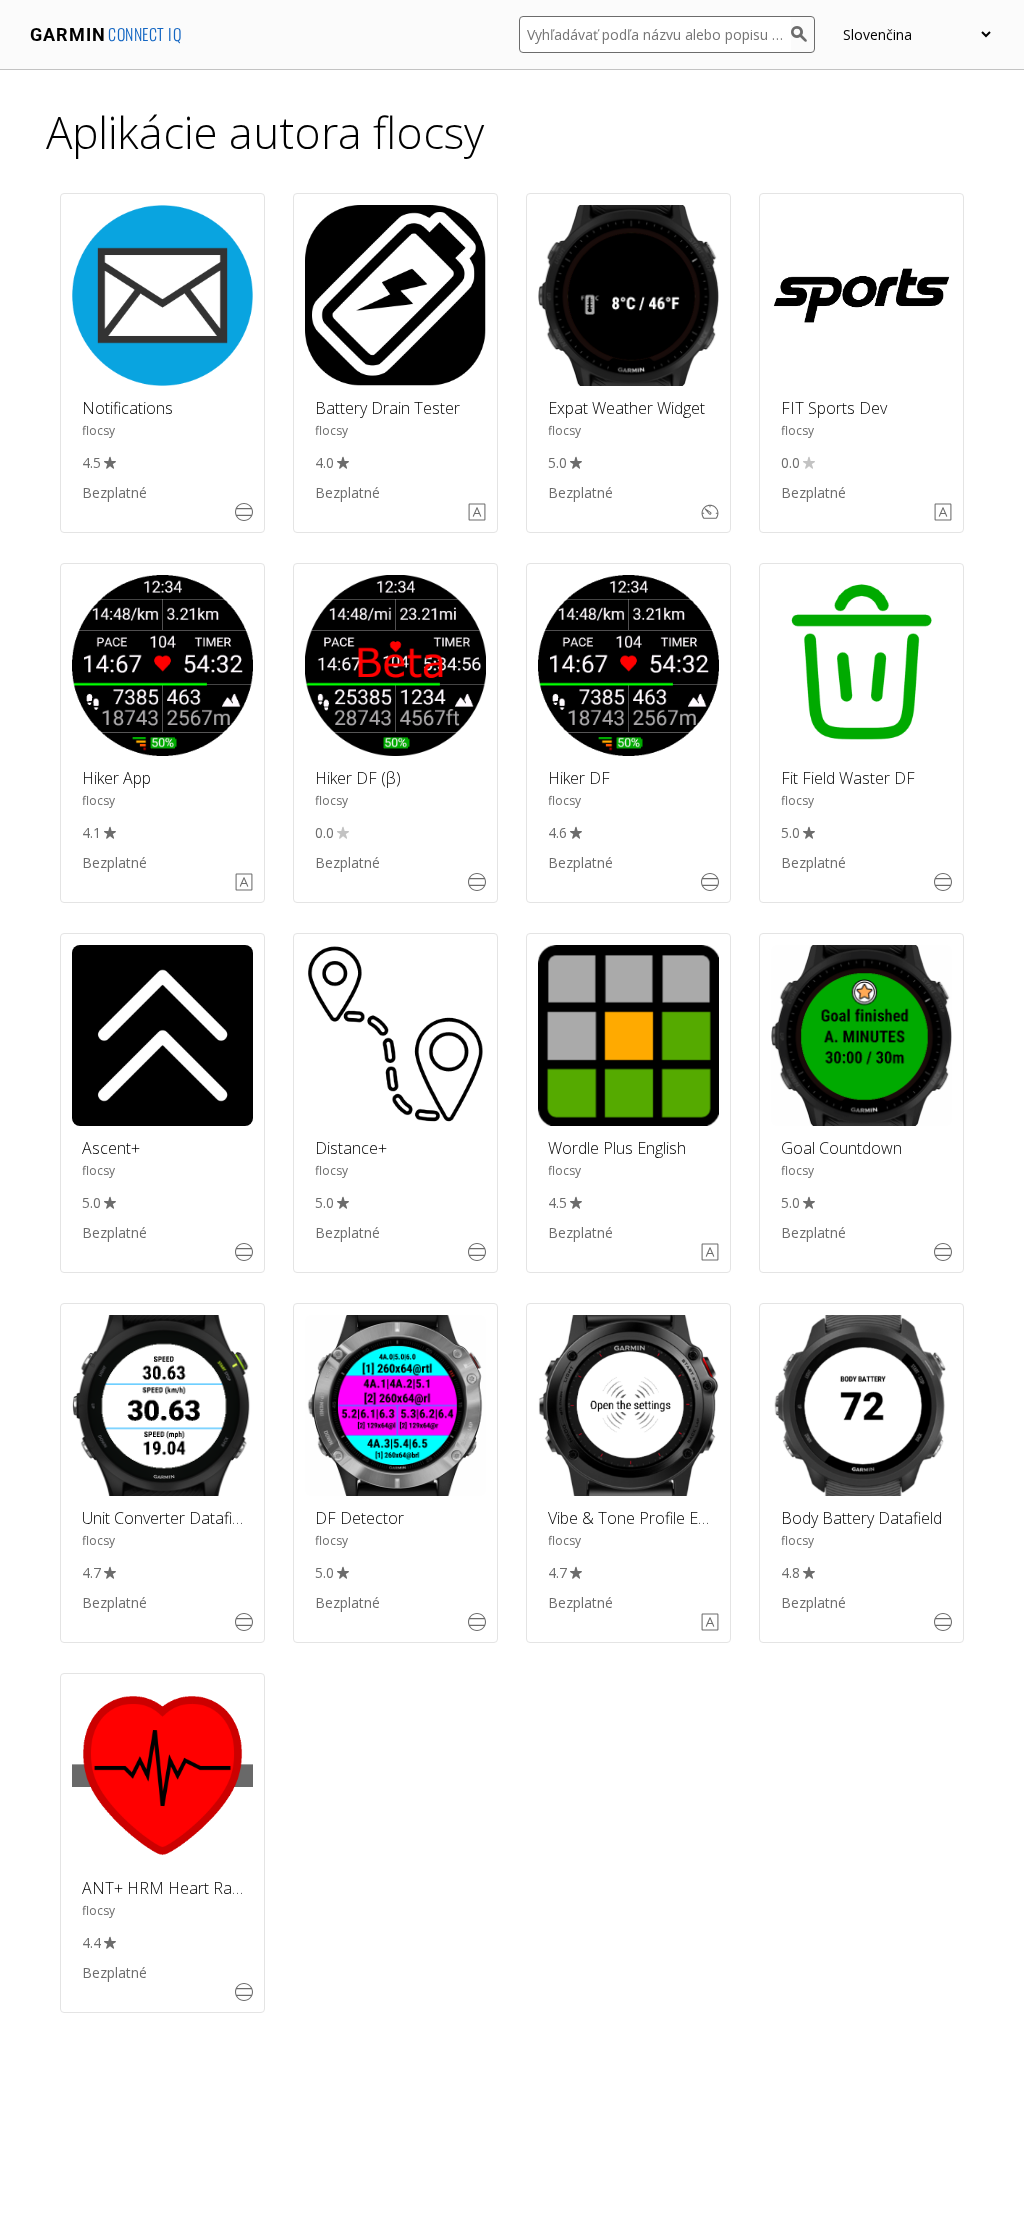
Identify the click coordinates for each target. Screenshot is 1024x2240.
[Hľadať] (803, 34)
